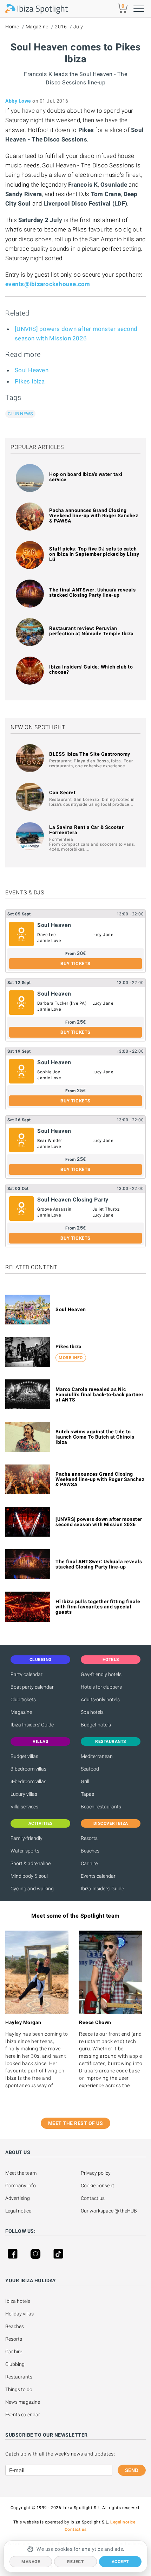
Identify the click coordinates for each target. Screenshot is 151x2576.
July (78, 27)
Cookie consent (97, 2186)
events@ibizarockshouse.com (48, 284)
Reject (75, 2562)
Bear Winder (50, 1141)
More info (71, 1358)
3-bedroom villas (28, 1769)
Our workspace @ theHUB (109, 2211)
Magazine (37, 27)
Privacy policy (96, 2173)
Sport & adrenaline (31, 1863)
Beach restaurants (101, 1807)
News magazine (23, 2402)
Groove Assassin (54, 1209)
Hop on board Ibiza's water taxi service (86, 477)
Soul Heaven (32, 370)
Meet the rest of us (76, 2123)
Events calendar (98, 1876)
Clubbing (15, 2364)
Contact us (93, 2198)
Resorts (89, 1838)
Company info (21, 2186)
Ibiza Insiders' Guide (32, 1725)
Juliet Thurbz (106, 1209)
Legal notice (18, 2211)
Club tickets (23, 1699)
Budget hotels (96, 1725)
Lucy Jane (103, 935)
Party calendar (27, 1674)
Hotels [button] (111, 1660)
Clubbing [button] (41, 1660)
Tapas (87, 1794)
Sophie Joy (49, 1072)
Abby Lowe (18, 101)
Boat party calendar (32, 1687)
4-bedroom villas (28, 1781)
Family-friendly (27, 1838)
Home (12, 27)
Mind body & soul (29, 1876)
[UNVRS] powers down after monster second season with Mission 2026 (99, 1522)
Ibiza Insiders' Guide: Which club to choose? (91, 669)
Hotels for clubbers (101, 1687)
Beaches (90, 1851)
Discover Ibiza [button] (111, 1823)
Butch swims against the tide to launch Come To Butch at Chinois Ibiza (95, 1437)
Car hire (89, 1863)
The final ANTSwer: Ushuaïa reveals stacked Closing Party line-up (92, 592)
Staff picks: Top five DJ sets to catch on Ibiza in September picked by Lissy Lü (94, 554)
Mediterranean (97, 1756)
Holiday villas (19, 2314)
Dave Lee (46, 935)
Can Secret (62, 792)
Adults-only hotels (100, 1699)
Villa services (24, 1807)
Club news (20, 414)
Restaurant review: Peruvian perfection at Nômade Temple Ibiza (91, 631)
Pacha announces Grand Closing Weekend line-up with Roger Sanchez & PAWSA (94, 515)
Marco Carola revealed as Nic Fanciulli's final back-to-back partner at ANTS (99, 1394)
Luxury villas (24, 1794)
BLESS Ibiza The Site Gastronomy (90, 754)
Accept (120, 2562)
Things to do (19, 2389)
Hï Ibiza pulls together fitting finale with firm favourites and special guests (98, 1607)
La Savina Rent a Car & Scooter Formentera (86, 830)
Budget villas (24, 1756)
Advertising (18, 2198)
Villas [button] (40, 1741)
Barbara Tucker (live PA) (62, 1003)
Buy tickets (75, 964)
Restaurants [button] (111, 1741)
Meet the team (21, 2173)
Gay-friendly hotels (101, 1674)
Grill (85, 1781)
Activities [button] (41, 1823)
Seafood (90, 1769)
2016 (61, 27)
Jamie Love (49, 941)
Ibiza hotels (18, 2301)
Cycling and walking (32, 1889)
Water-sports (25, 1851)
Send (132, 2470)
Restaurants (19, 2377)
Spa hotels (92, 1712)
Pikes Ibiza (30, 381)
